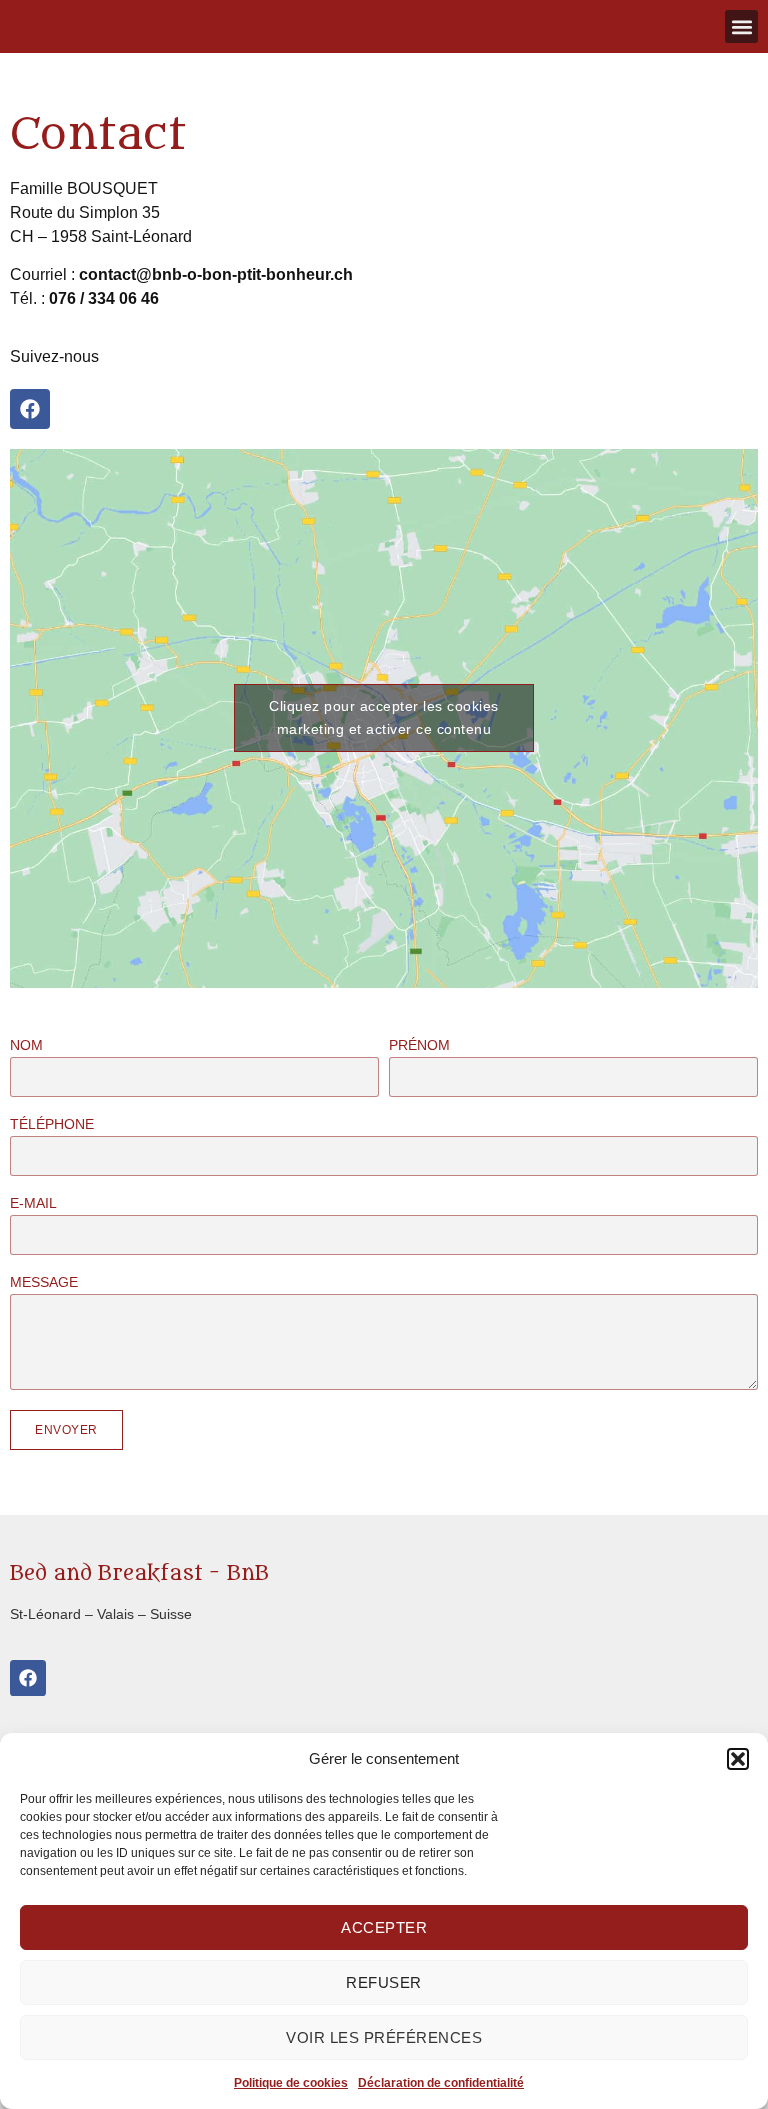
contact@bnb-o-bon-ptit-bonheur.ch (216, 274)
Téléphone (52, 1124)
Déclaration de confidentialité (441, 2083)
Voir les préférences (384, 2037)
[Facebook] (30, 409)
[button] (738, 1759)
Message (44, 1282)
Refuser (384, 1982)
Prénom (419, 1045)
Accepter (384, 1927)
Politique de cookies (291, 2083)
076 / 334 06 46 (104, 298)
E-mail (33, 1203)
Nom (26, 1045)
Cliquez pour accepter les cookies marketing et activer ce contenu (384, 717)
